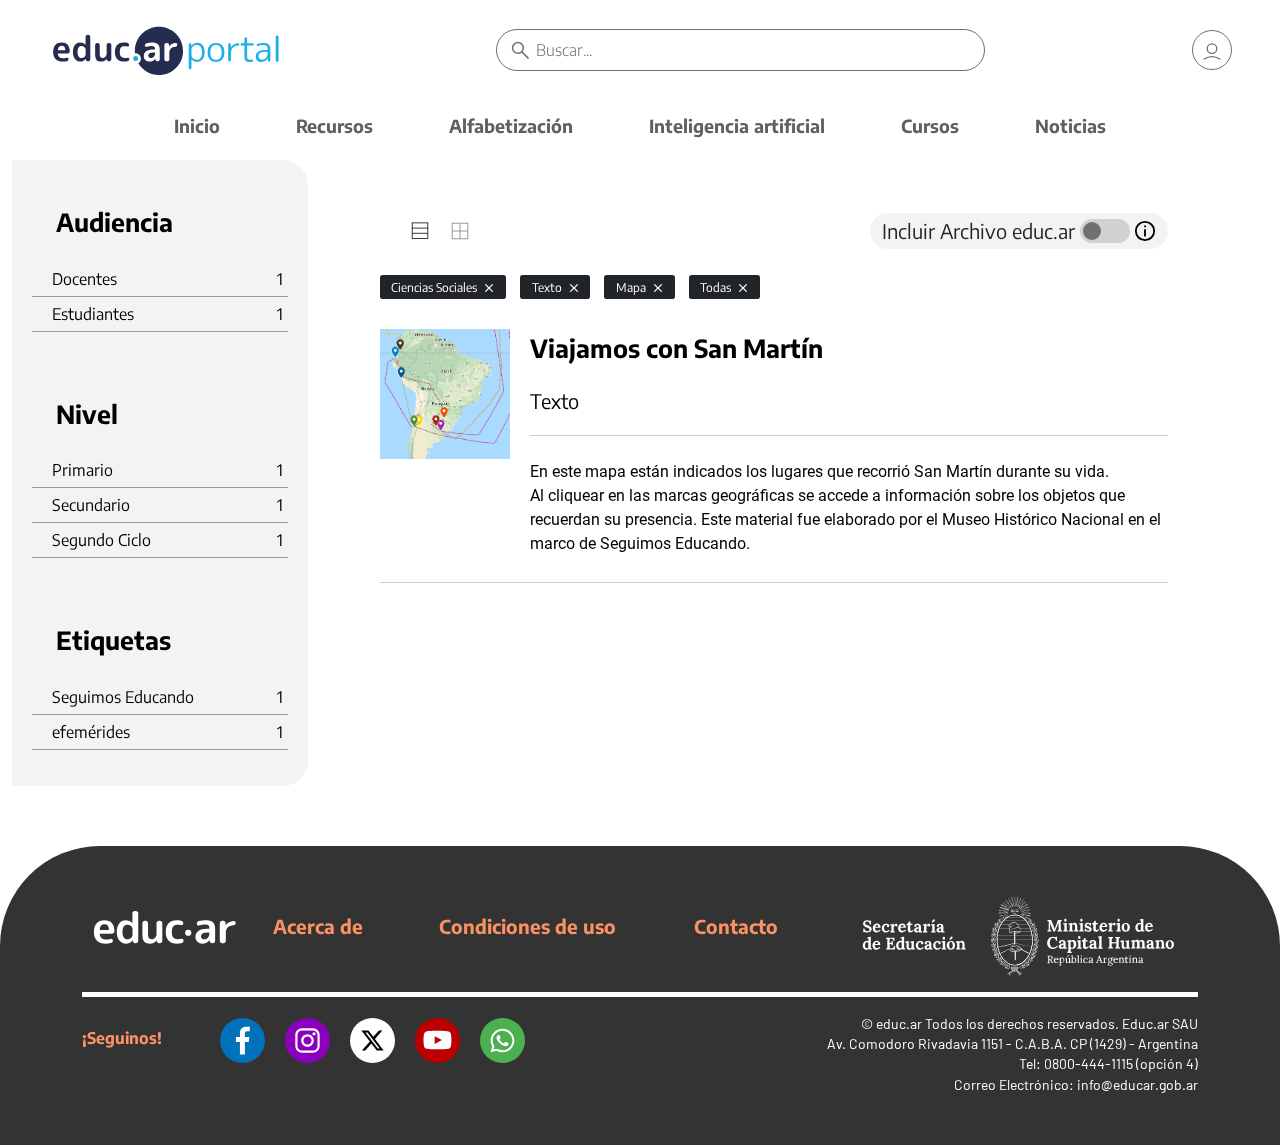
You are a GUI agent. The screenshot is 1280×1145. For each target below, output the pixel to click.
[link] (1212, 50)
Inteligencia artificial (737, 125)
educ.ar (899, 1023)
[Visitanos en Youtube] (437, 1038)
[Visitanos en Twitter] (372, 1038)
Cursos (930, 125)
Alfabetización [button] (511, 125)
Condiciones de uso (527, 926)
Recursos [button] (334, 125)
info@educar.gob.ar (1137, 1084)
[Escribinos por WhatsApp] (502, 1038)
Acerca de (318, 926)
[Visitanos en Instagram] (307, 1038)
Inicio (197, 125)
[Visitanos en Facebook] (242, 1038)
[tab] (420, 231)
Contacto (736, 926)
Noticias (1070, 125)
